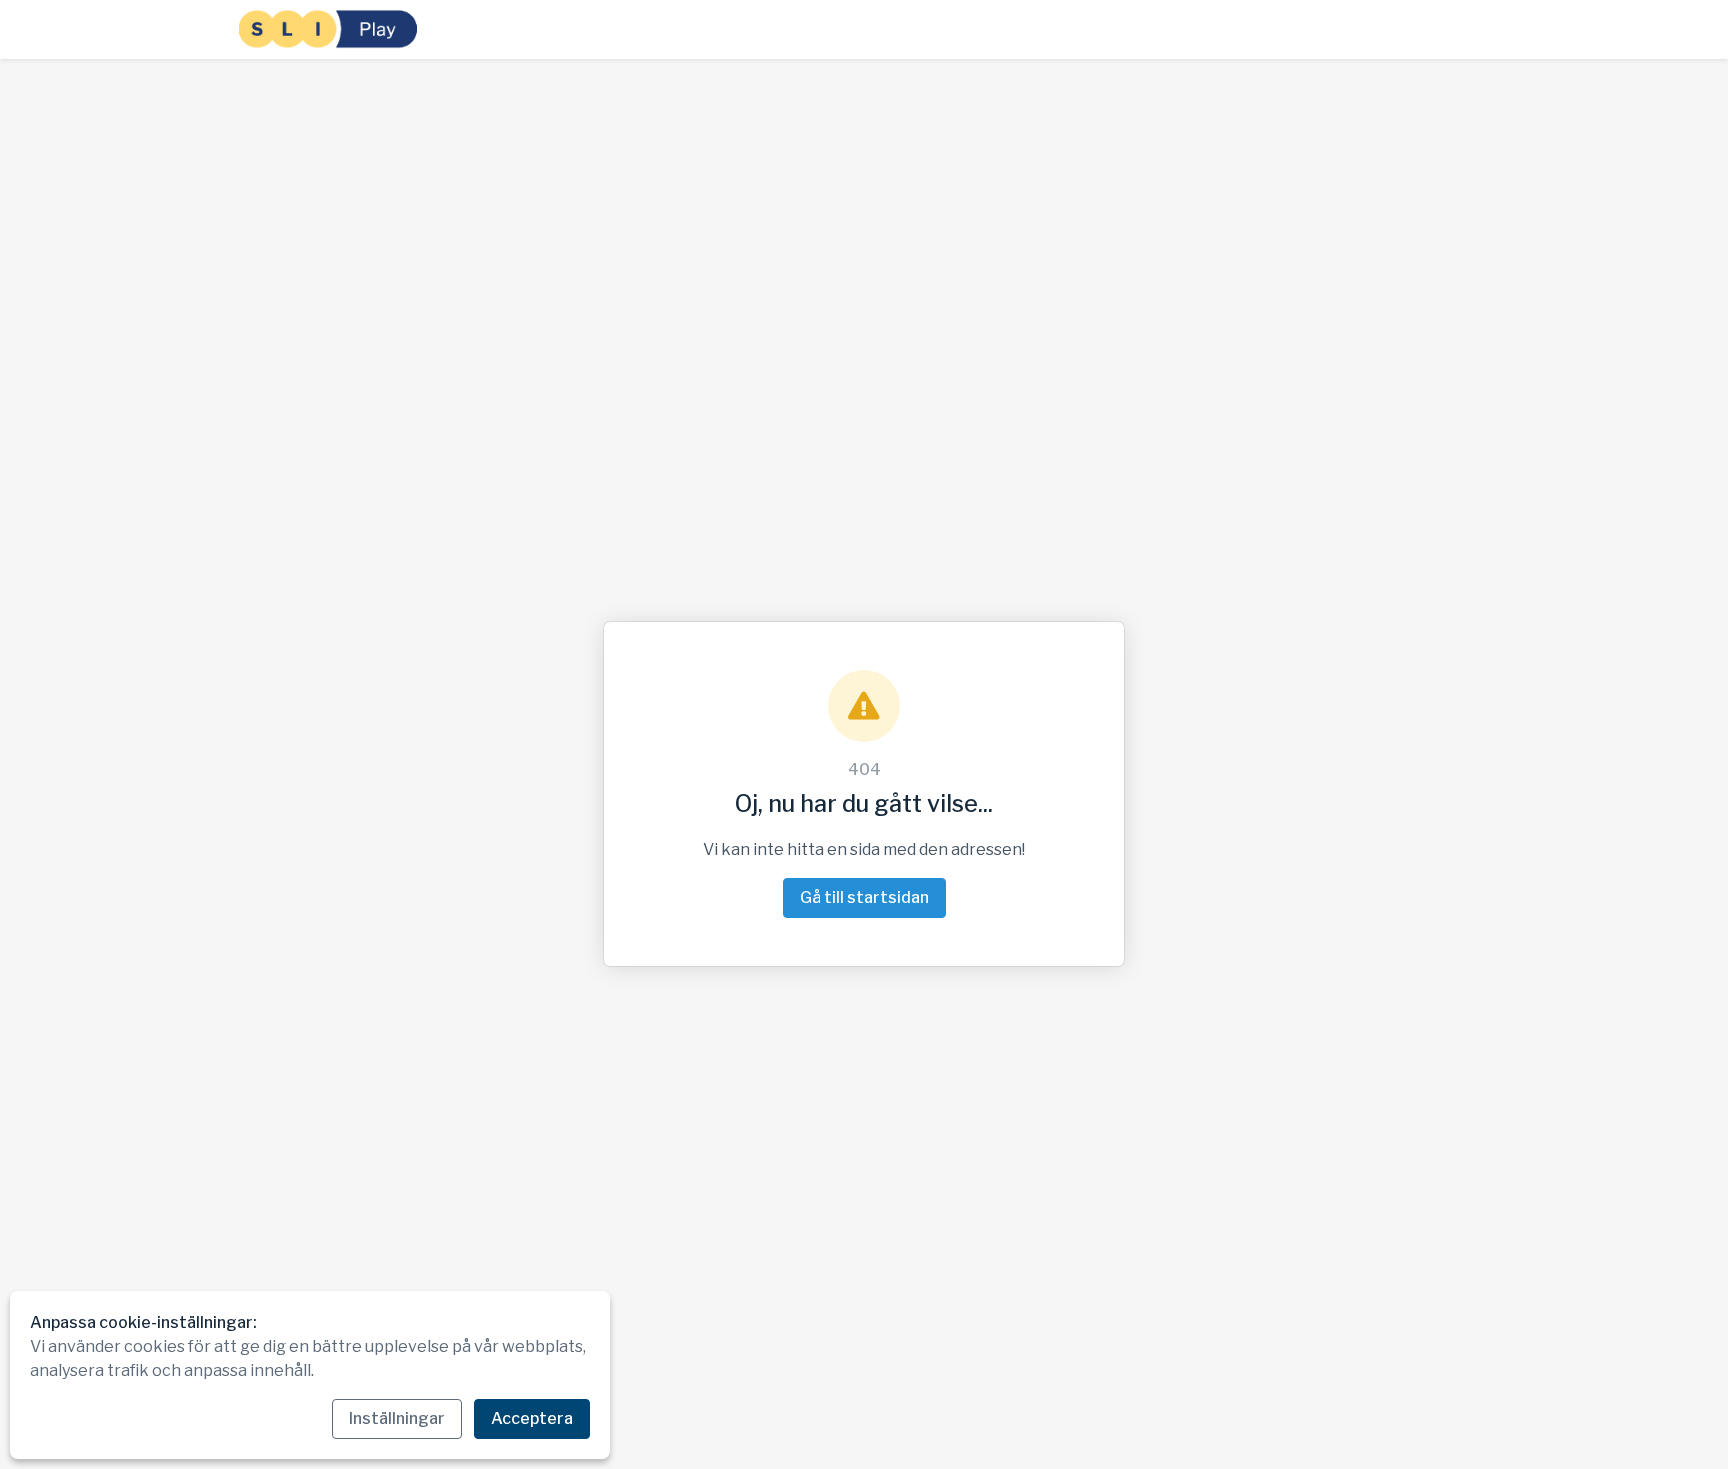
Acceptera (532, 1418)
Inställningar (397, 1418)
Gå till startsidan (864, 897)
